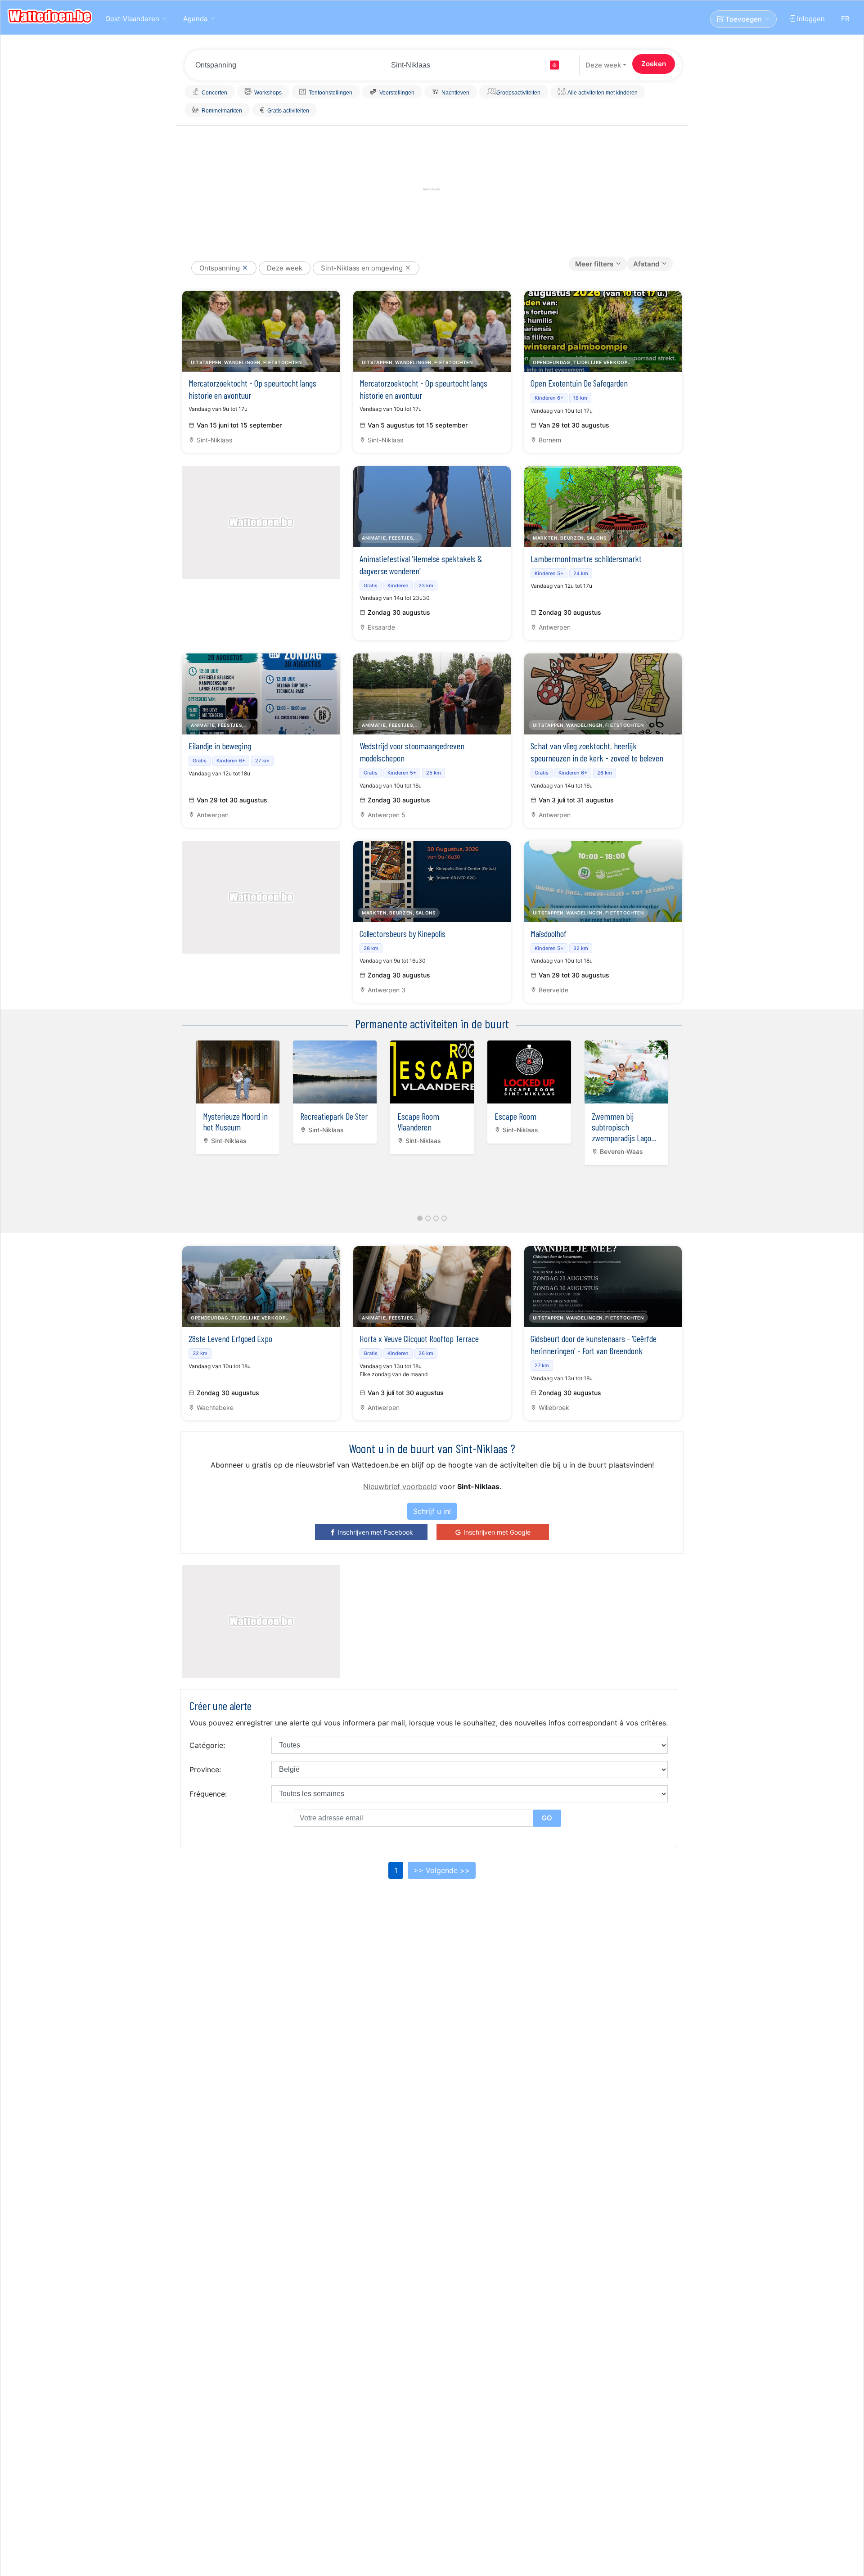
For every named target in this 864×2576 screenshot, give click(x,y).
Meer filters (594, 264)
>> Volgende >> (442, 1870)
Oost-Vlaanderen (132, 19)
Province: (205, 1770)
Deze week (603, 65)
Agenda (195, 19)
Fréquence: (208, 1794)
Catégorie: (207, 1745)
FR (845, 19)
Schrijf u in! (432, 1511)
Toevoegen (743, 19)
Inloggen (810, 19)
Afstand (646, 264)
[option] (238, 1095)
